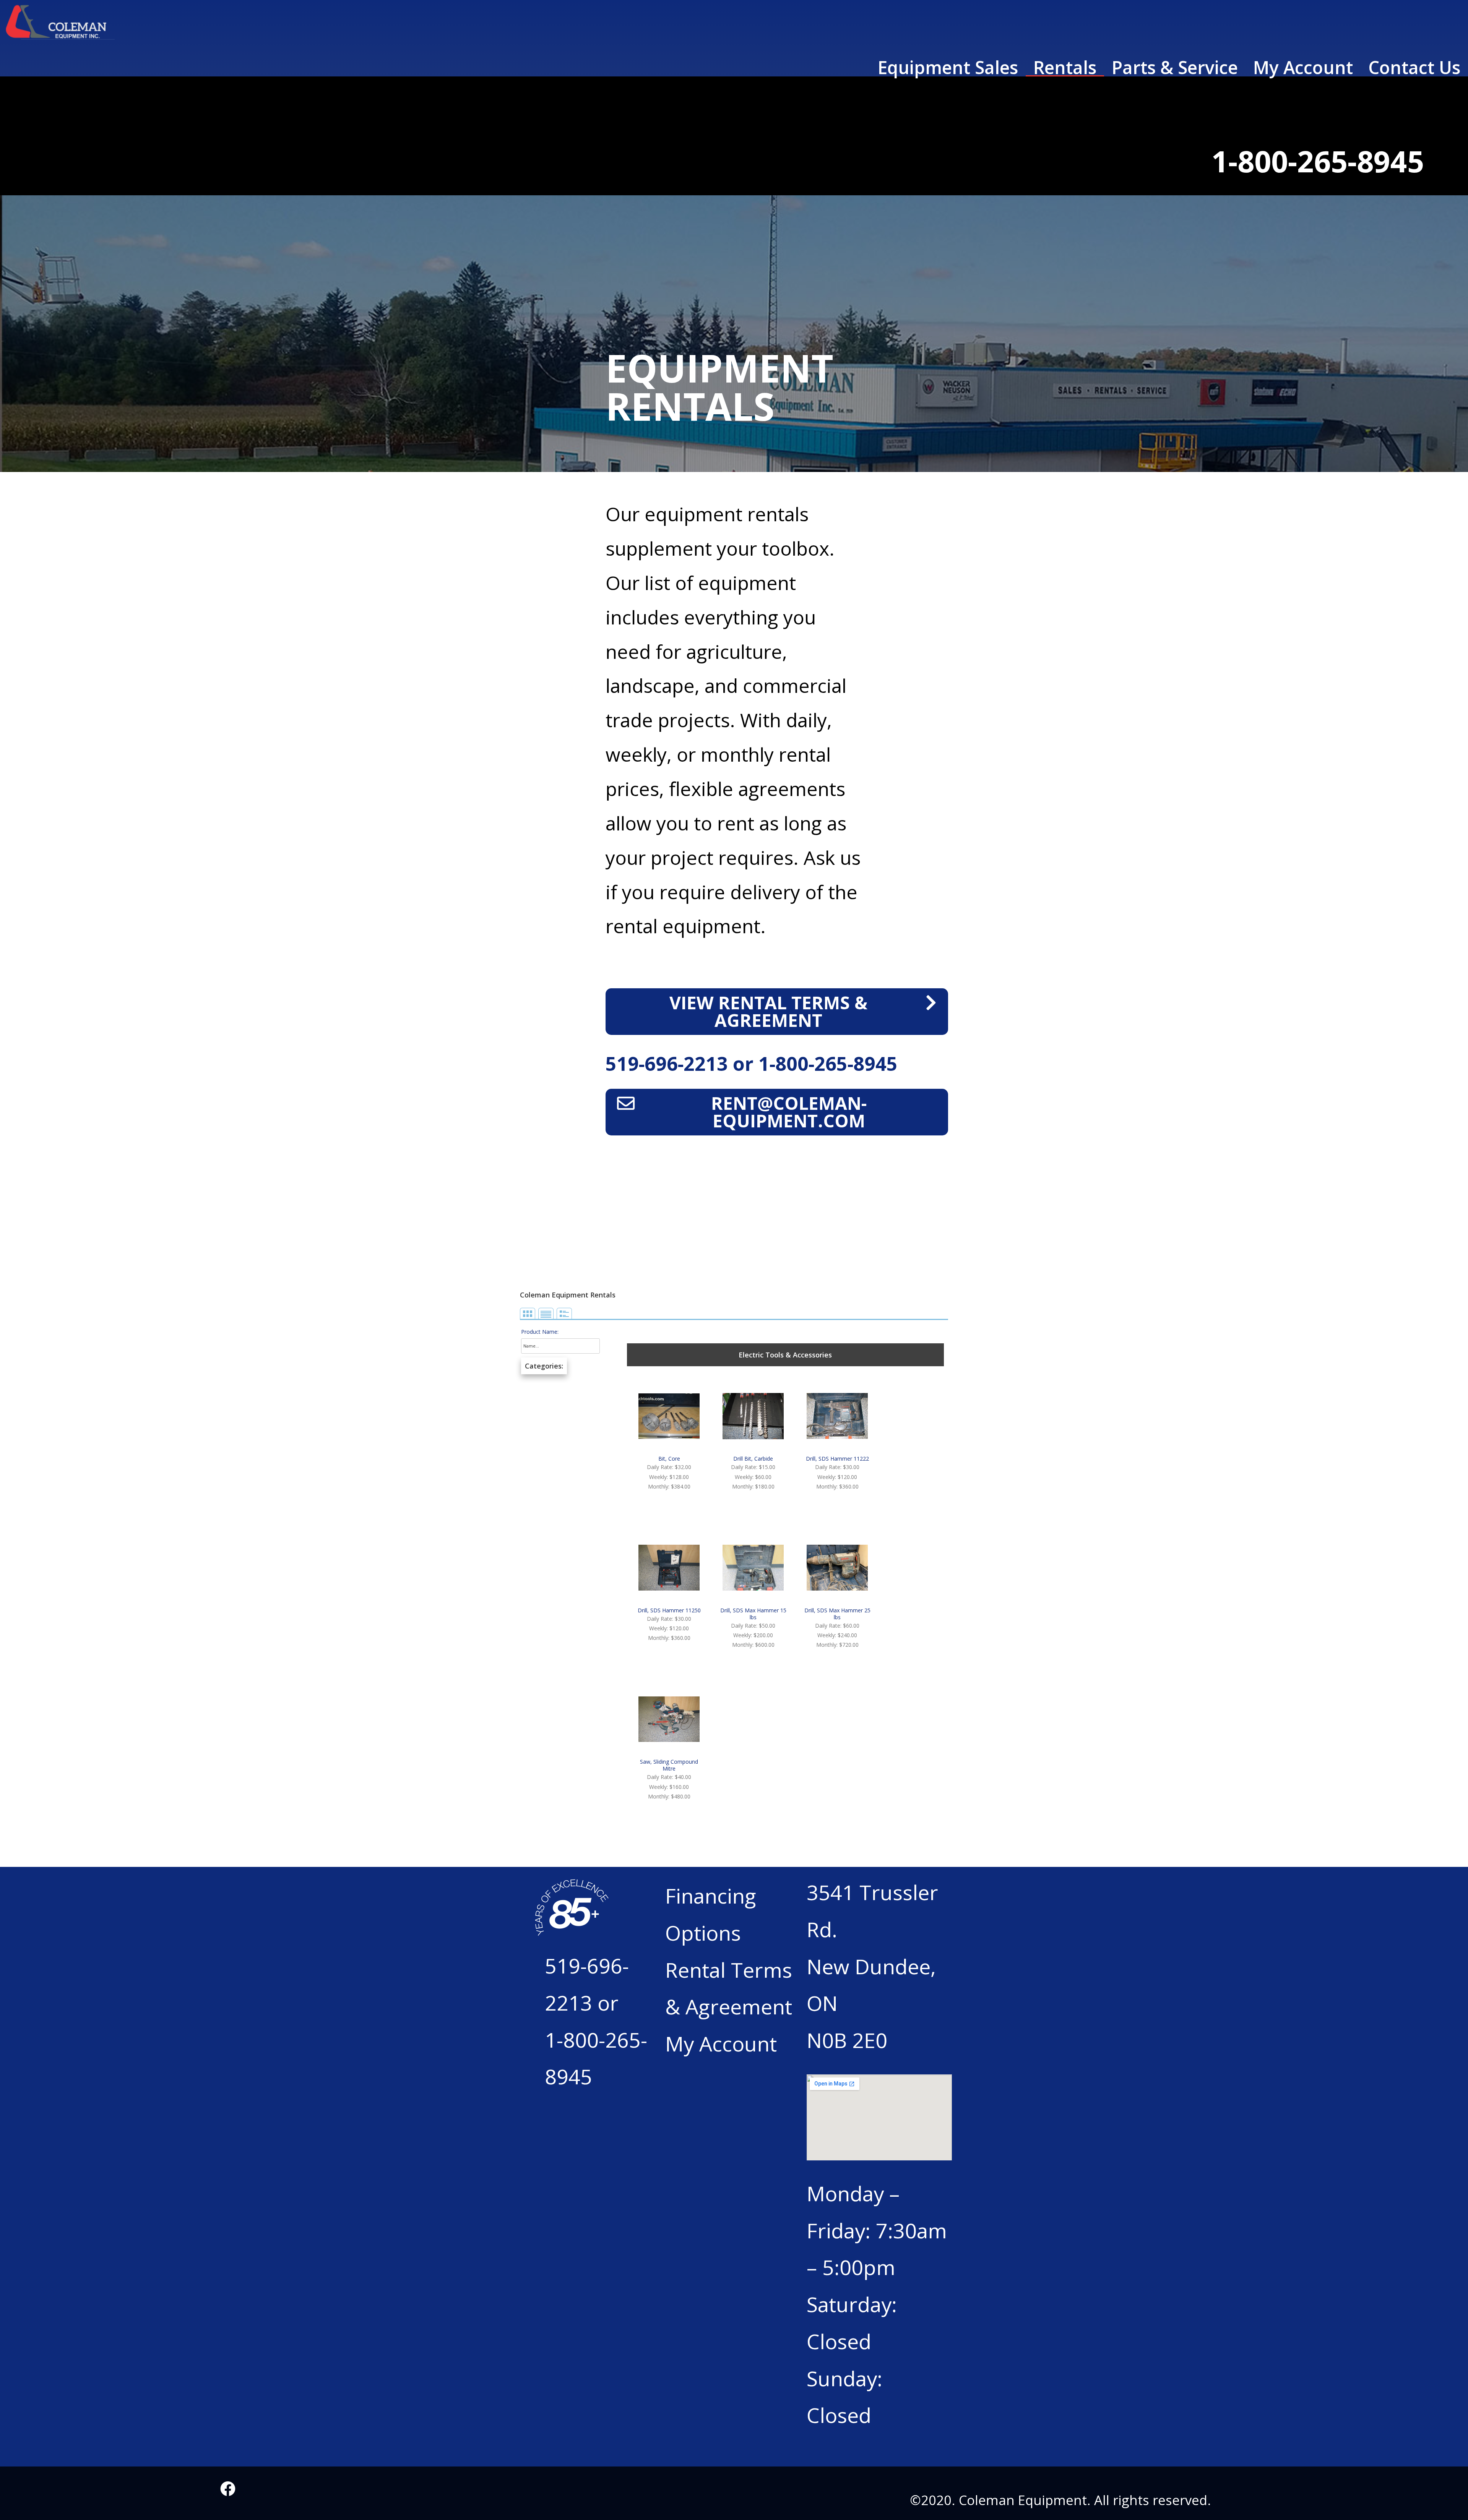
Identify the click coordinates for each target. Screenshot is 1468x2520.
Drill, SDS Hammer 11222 (837, 1459)
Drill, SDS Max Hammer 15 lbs (753, 1614)
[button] (777, 1012)
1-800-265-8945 (828, 1064)
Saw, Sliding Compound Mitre (669, 1765)
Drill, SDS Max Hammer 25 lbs (837, 1614)
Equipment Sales (948, 68)
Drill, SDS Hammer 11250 (669, 1610)
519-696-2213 (669, 1064)
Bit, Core (669, 1459)
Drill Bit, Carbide (753, 1459)
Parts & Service (1175, 68)
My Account (1303, 68)
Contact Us (1414, 68)
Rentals (1065, 68)
